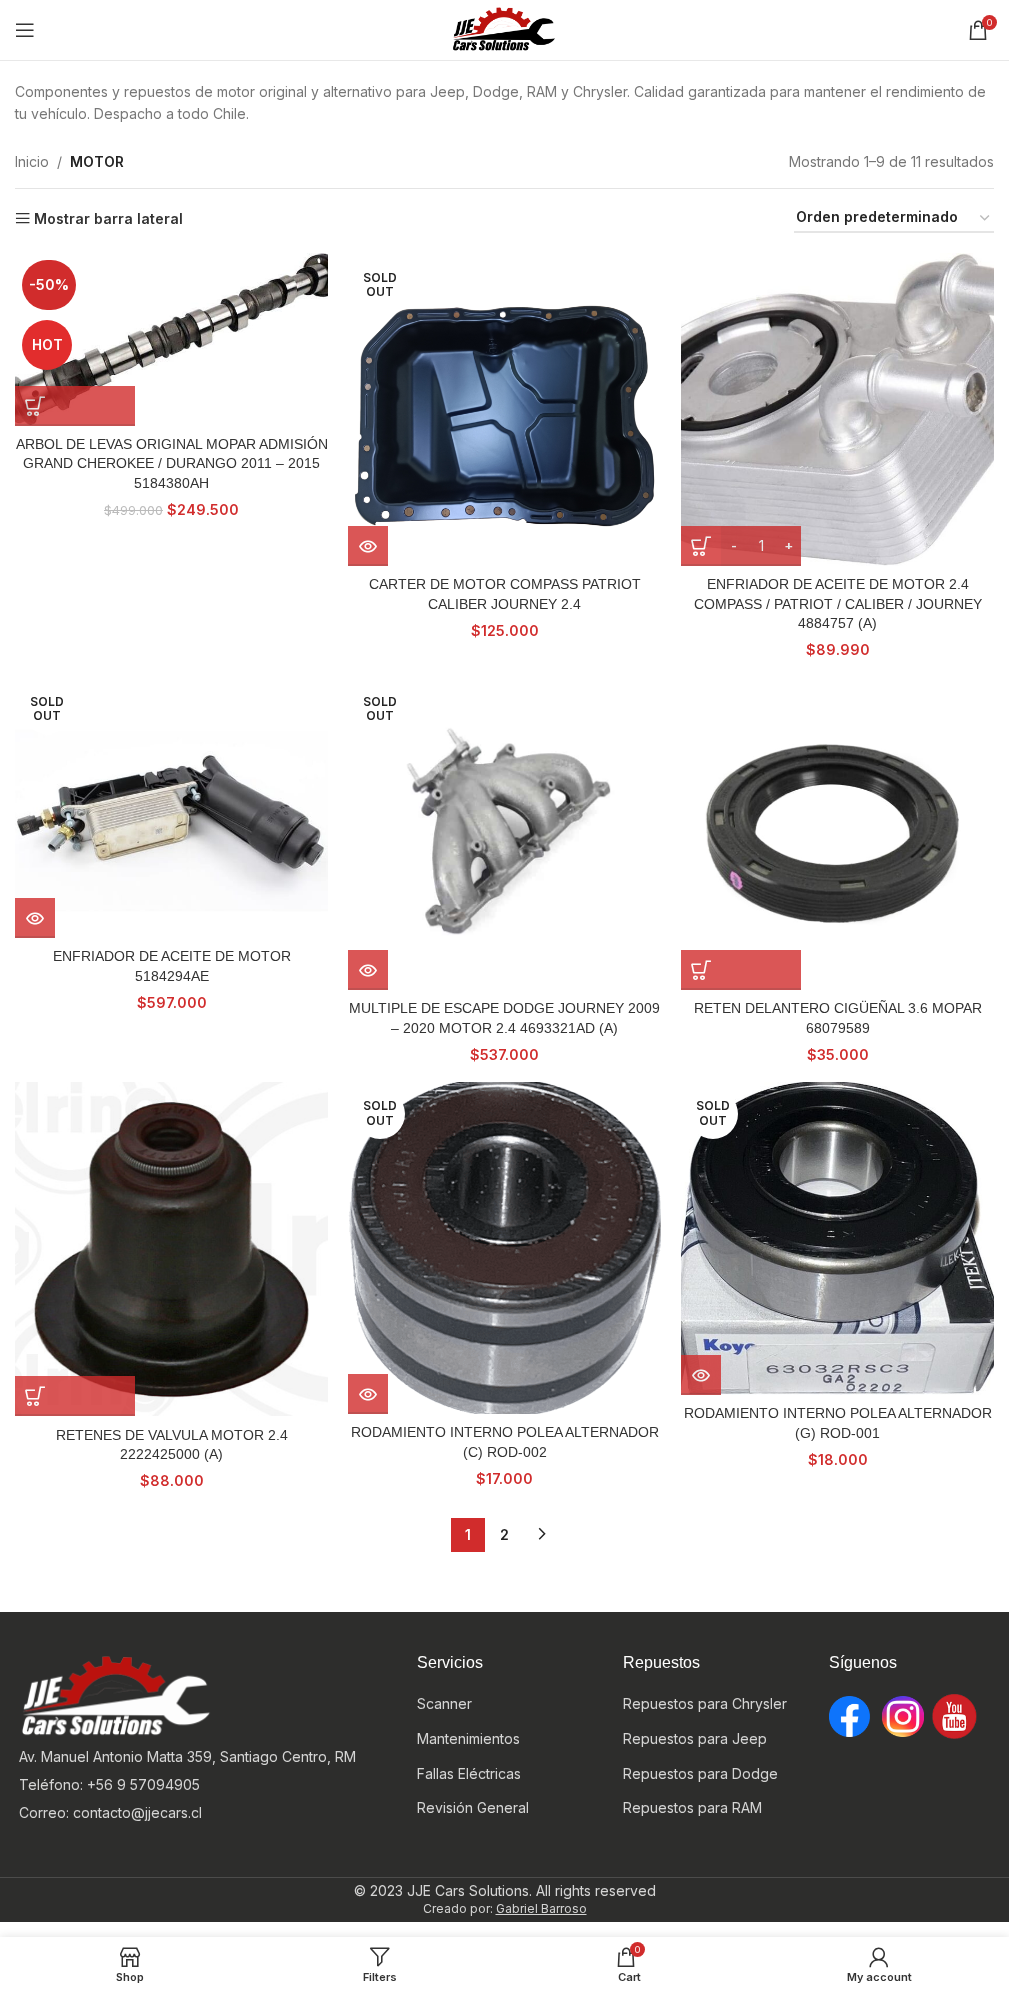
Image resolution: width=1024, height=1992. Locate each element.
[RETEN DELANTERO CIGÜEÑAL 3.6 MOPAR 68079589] (837, 833)
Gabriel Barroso (541, 1908)
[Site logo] (505, 28)
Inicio (32, 161)
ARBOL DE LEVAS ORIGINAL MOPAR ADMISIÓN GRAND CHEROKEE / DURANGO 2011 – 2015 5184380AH (172, 463)
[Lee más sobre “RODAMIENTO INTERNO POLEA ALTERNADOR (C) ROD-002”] (368, 1394)
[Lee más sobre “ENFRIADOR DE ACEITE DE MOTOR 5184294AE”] (35, 918)
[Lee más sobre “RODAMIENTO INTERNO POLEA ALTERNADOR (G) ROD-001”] (701, 1375)
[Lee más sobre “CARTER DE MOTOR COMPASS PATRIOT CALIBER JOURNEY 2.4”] (368, 546)
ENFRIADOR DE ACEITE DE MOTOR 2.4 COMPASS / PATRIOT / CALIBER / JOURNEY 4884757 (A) (838, 603)
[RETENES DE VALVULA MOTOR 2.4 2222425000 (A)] (171, 1249)
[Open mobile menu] (25, 30)
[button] (75, 406)
